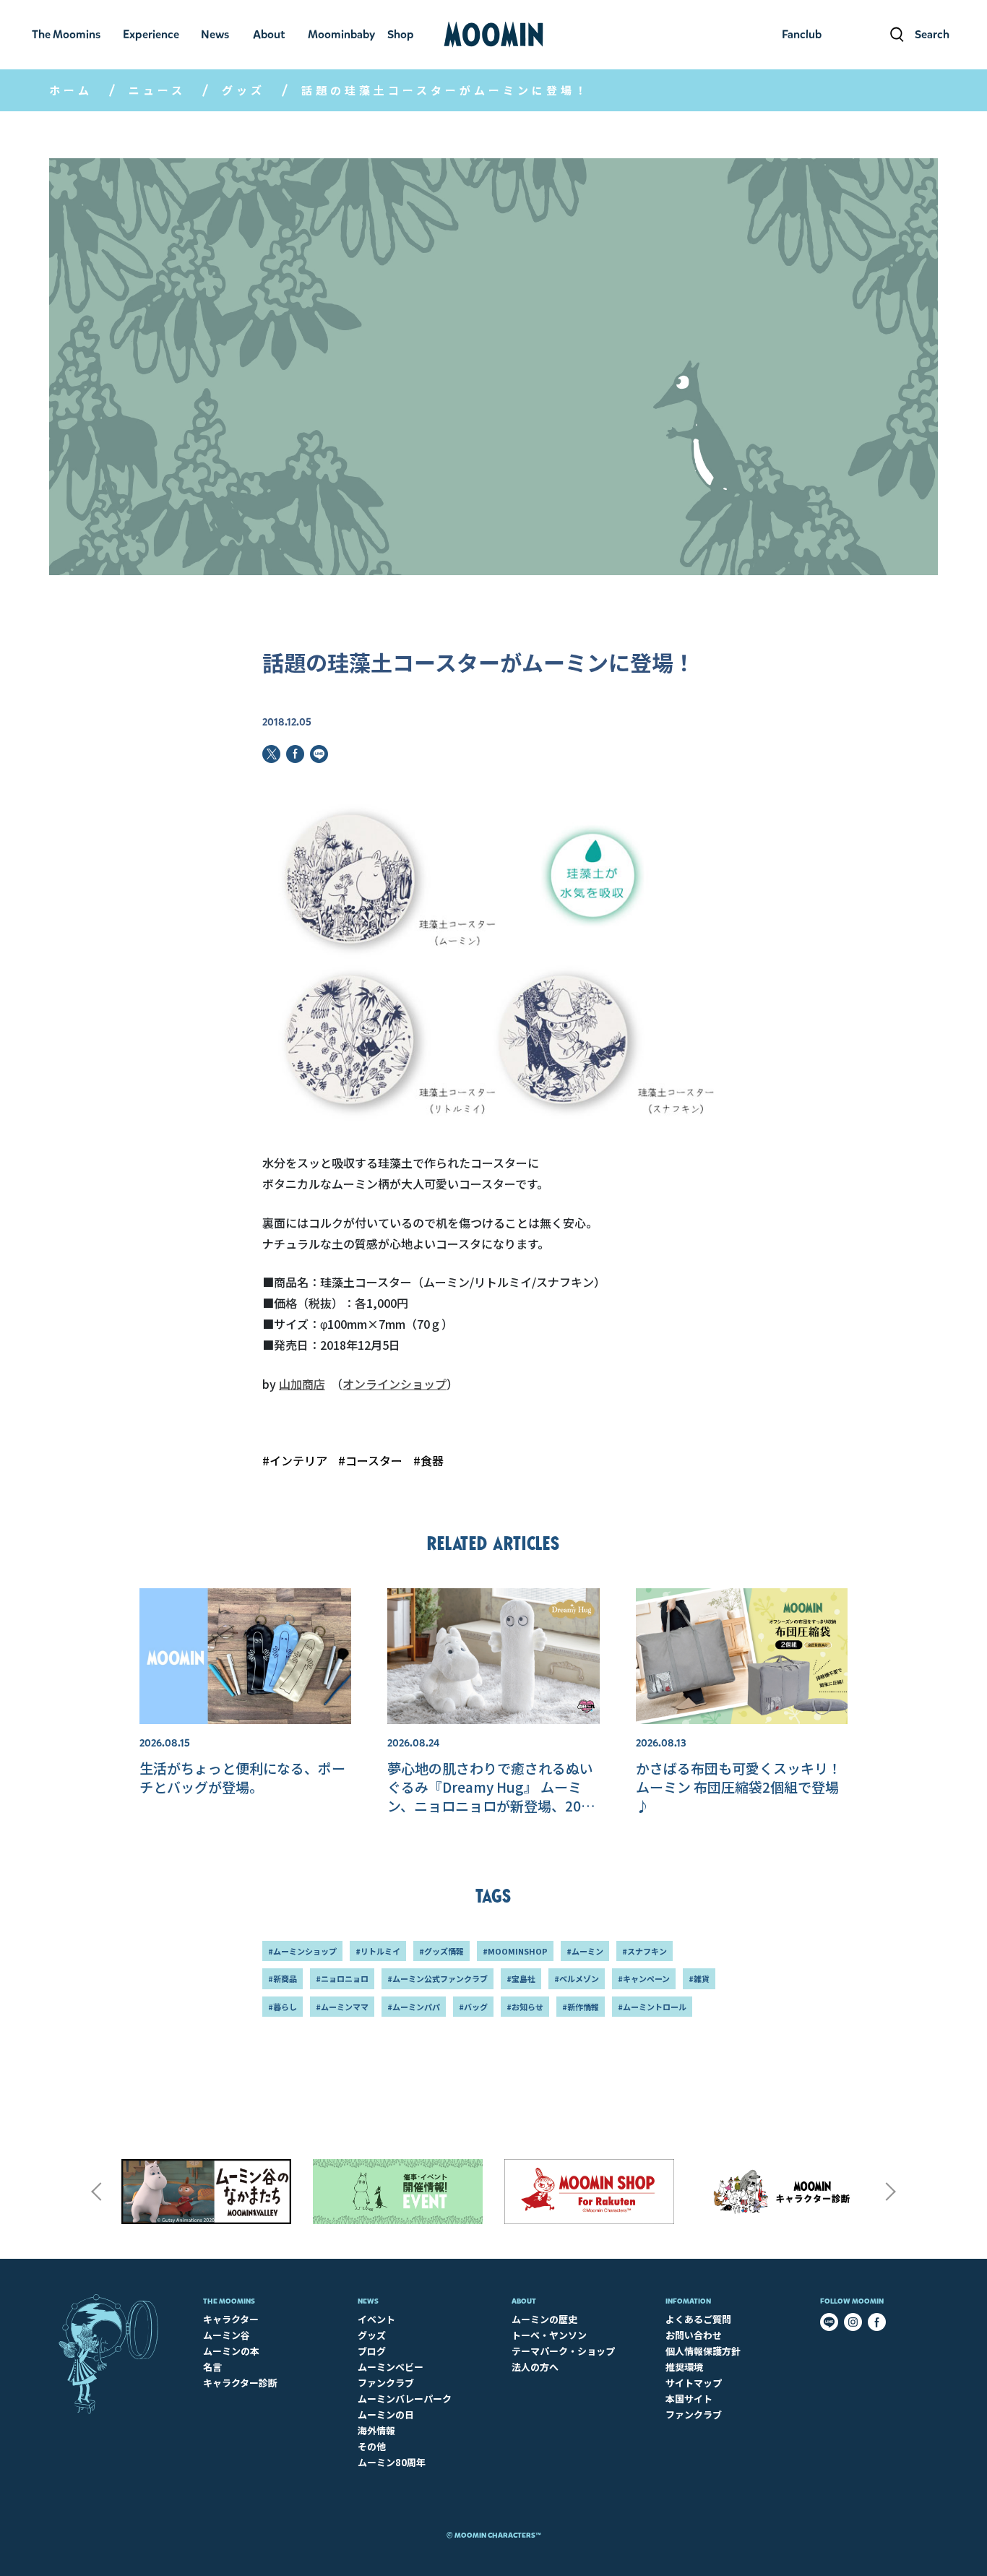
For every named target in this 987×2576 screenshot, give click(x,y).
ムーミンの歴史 (544, 2319)
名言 (212, 2367)
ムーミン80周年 (392, 2462)
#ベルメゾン (577, 1978)
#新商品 (283, 1978)
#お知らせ (525, 2007)
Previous (96, 2192)
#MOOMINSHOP (515, 1951)
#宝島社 (521, 1978)
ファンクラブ (386, 2383)
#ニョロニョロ (342, 1978)
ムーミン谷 (227, 2335)
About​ (524, 2301)
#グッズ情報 (441, 1951)
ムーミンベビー (391, 2367)
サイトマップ (694, 2383)
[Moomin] (493, 35)
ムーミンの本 (231, 2351)
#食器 (428, 1460)
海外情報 (376, 2430)
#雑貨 (699, 1978)
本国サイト (689, 2399)
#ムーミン (585, 1951)
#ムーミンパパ (414, 2007)
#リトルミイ (378, 1951)
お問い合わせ (694, 2335)
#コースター (370, 1460)
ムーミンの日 (386, 2415)
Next (891, 2192)
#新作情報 (581, 2007)
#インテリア (295, 1460)
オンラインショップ (395, 1384)
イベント (376, 2319)
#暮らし (283, 2007)
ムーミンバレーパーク (405, 2399)
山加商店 (302, 1384)
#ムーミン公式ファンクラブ (438, 1978)
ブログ (372, 2351)
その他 (372, 2446)
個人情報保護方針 (703, 2351)
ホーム (71, 90)
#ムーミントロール (652, 2007)
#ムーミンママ (342, 2007)
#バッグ (473, 2007)
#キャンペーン (644, 1978)
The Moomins (229, 2301)
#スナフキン (645, 1951)
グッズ (243, 90)
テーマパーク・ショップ (563, 2351)
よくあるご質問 (698, 2319)
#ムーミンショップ (302, 1951)
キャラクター (231, 2319)
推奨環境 (684, 2367)
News (368, 2301)
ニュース (157, 90)
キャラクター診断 (240, 2383)
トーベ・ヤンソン (549, 2335)
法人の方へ (535, 2367)
